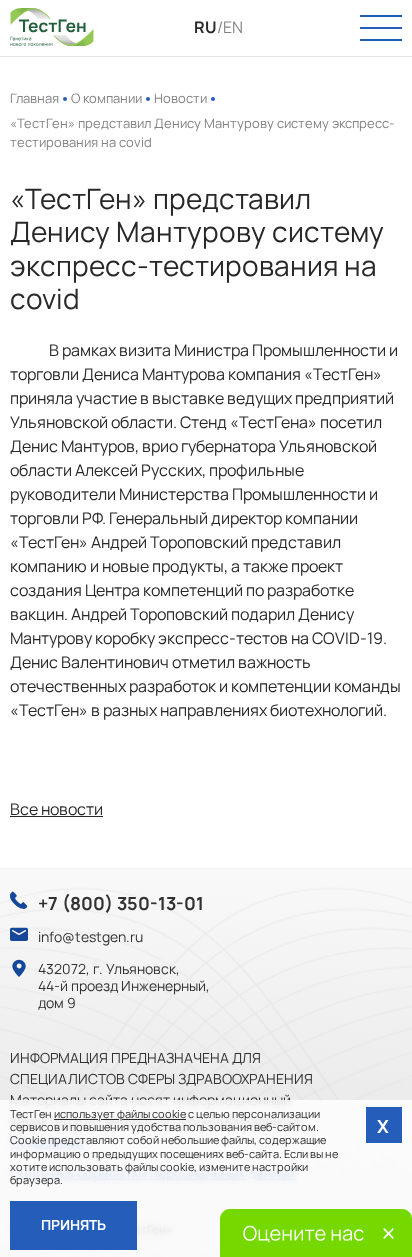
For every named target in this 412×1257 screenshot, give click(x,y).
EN (233, 27)
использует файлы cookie (120, 1113)
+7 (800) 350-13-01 (121, 904)
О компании (106, 98)
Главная (34, 98)
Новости (180, 98)
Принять (73, 1224)
